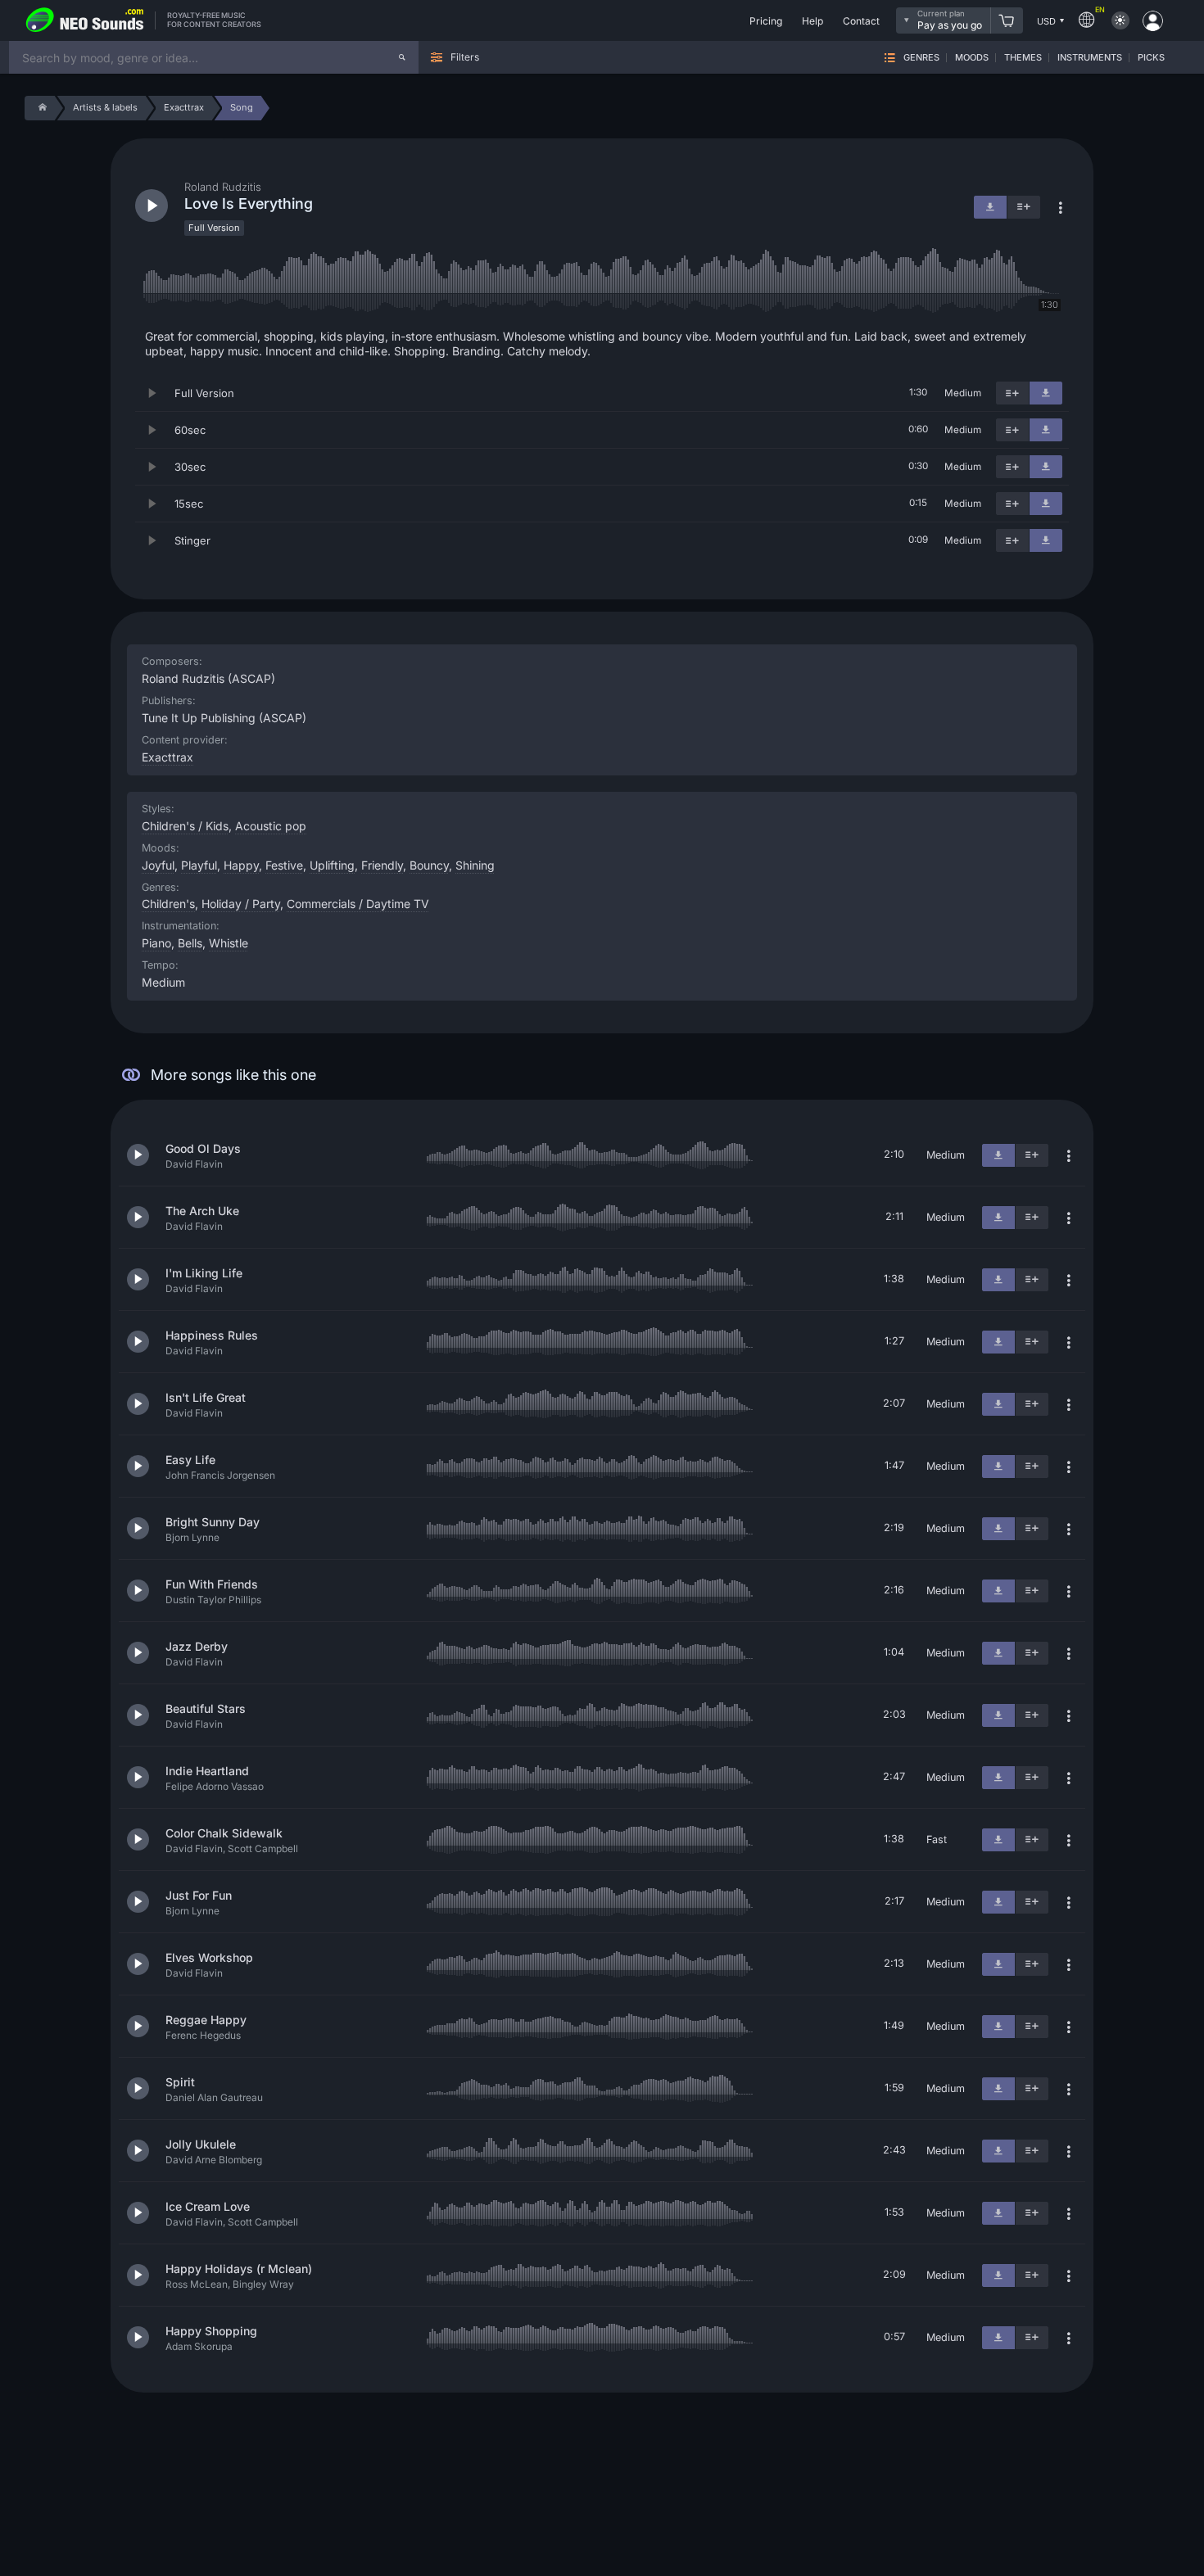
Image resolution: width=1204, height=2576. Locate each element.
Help (812, 21)
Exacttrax (167, 757)
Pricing (766, 21)
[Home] (40, 108)
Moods (972, 58)
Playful (199, 865)
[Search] (402, 57)
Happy (241, 865)
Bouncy (429, 865)
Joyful (158, 865)
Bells (190, 943)
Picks (1151, 58)
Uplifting (332, 865)
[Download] (1046, 393)
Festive (284, 865)
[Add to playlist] (1012, 393)
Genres (921, 58)
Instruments (1090, 58)
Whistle (229, 943)
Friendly (382, 865)
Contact (861, 21)
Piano (156, 943)
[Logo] (85, 20)
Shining (475, 865)
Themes (1023, 58)
